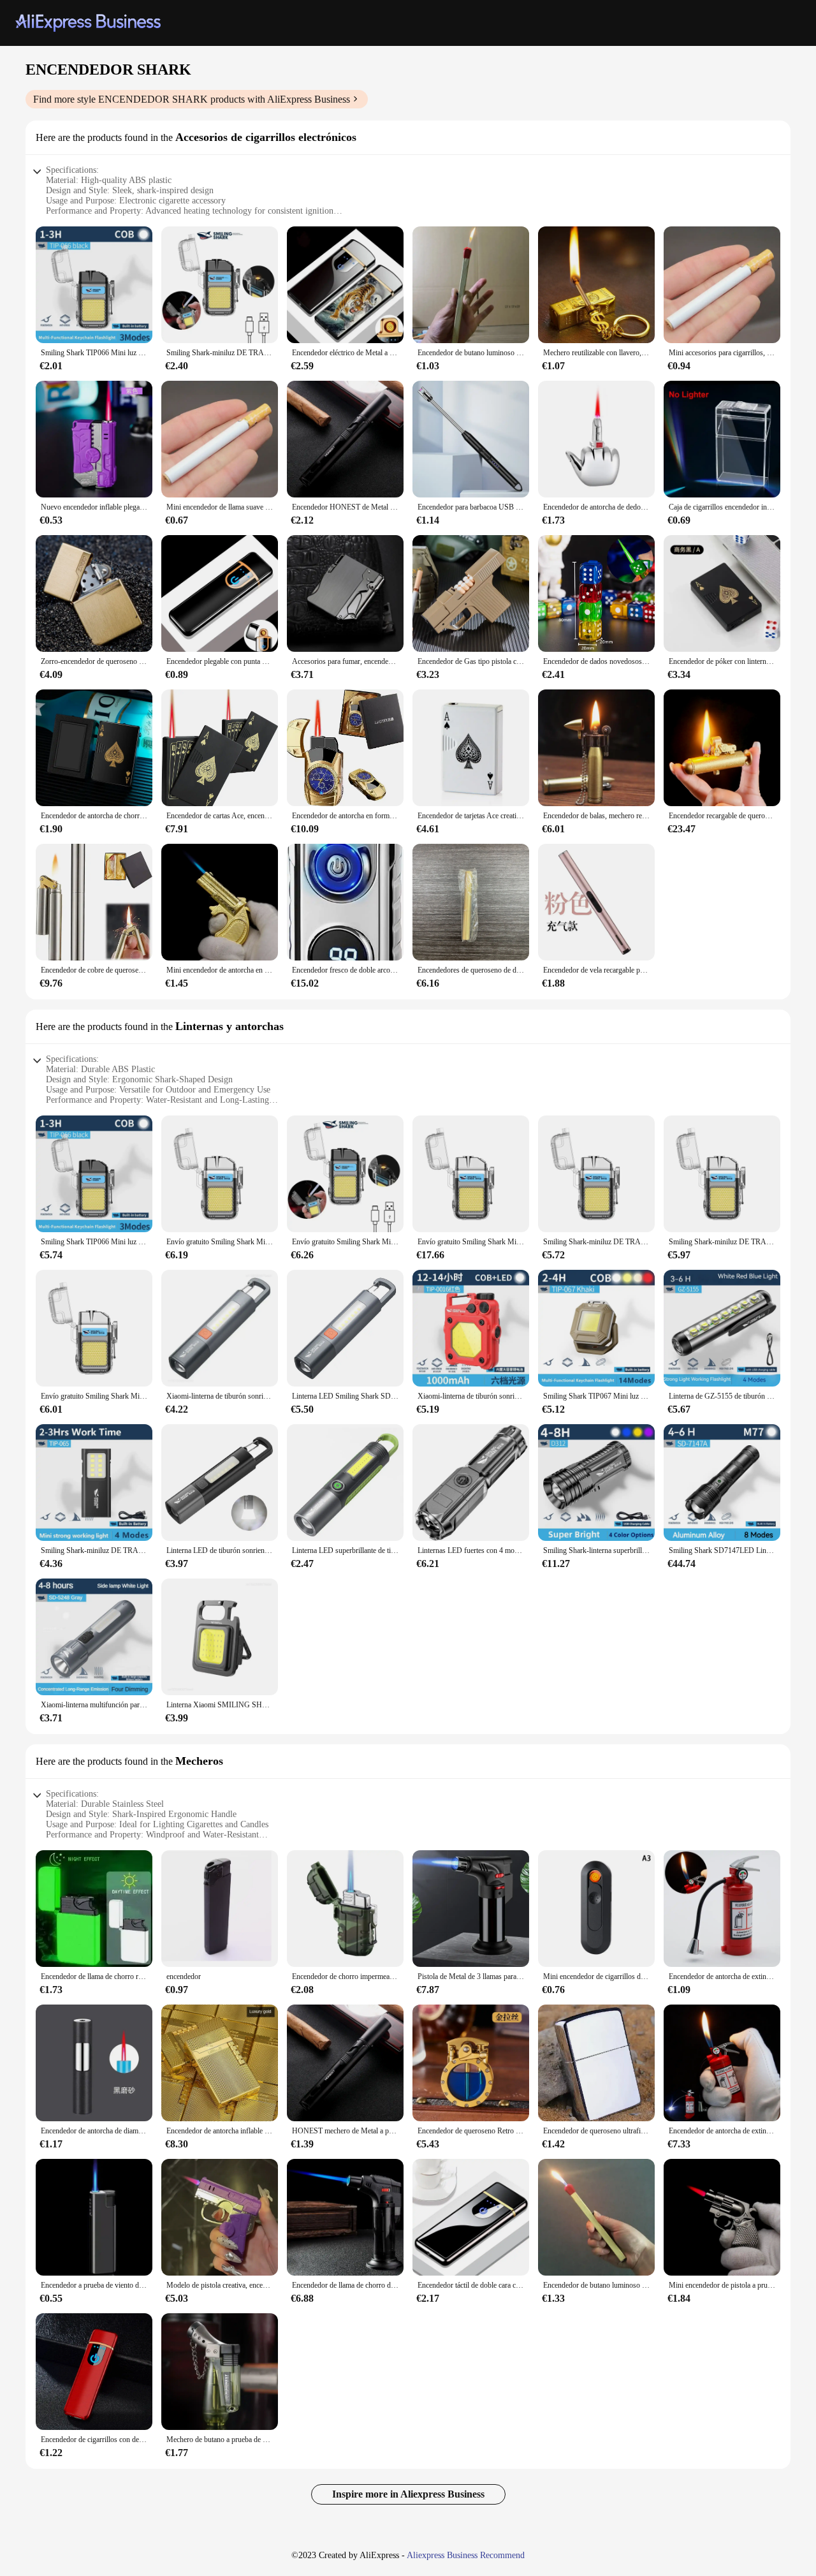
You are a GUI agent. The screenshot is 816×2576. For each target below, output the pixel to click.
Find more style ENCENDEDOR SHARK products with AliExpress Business (192, 99)
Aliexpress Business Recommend (466, 2555)
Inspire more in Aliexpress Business (408, 2494)
